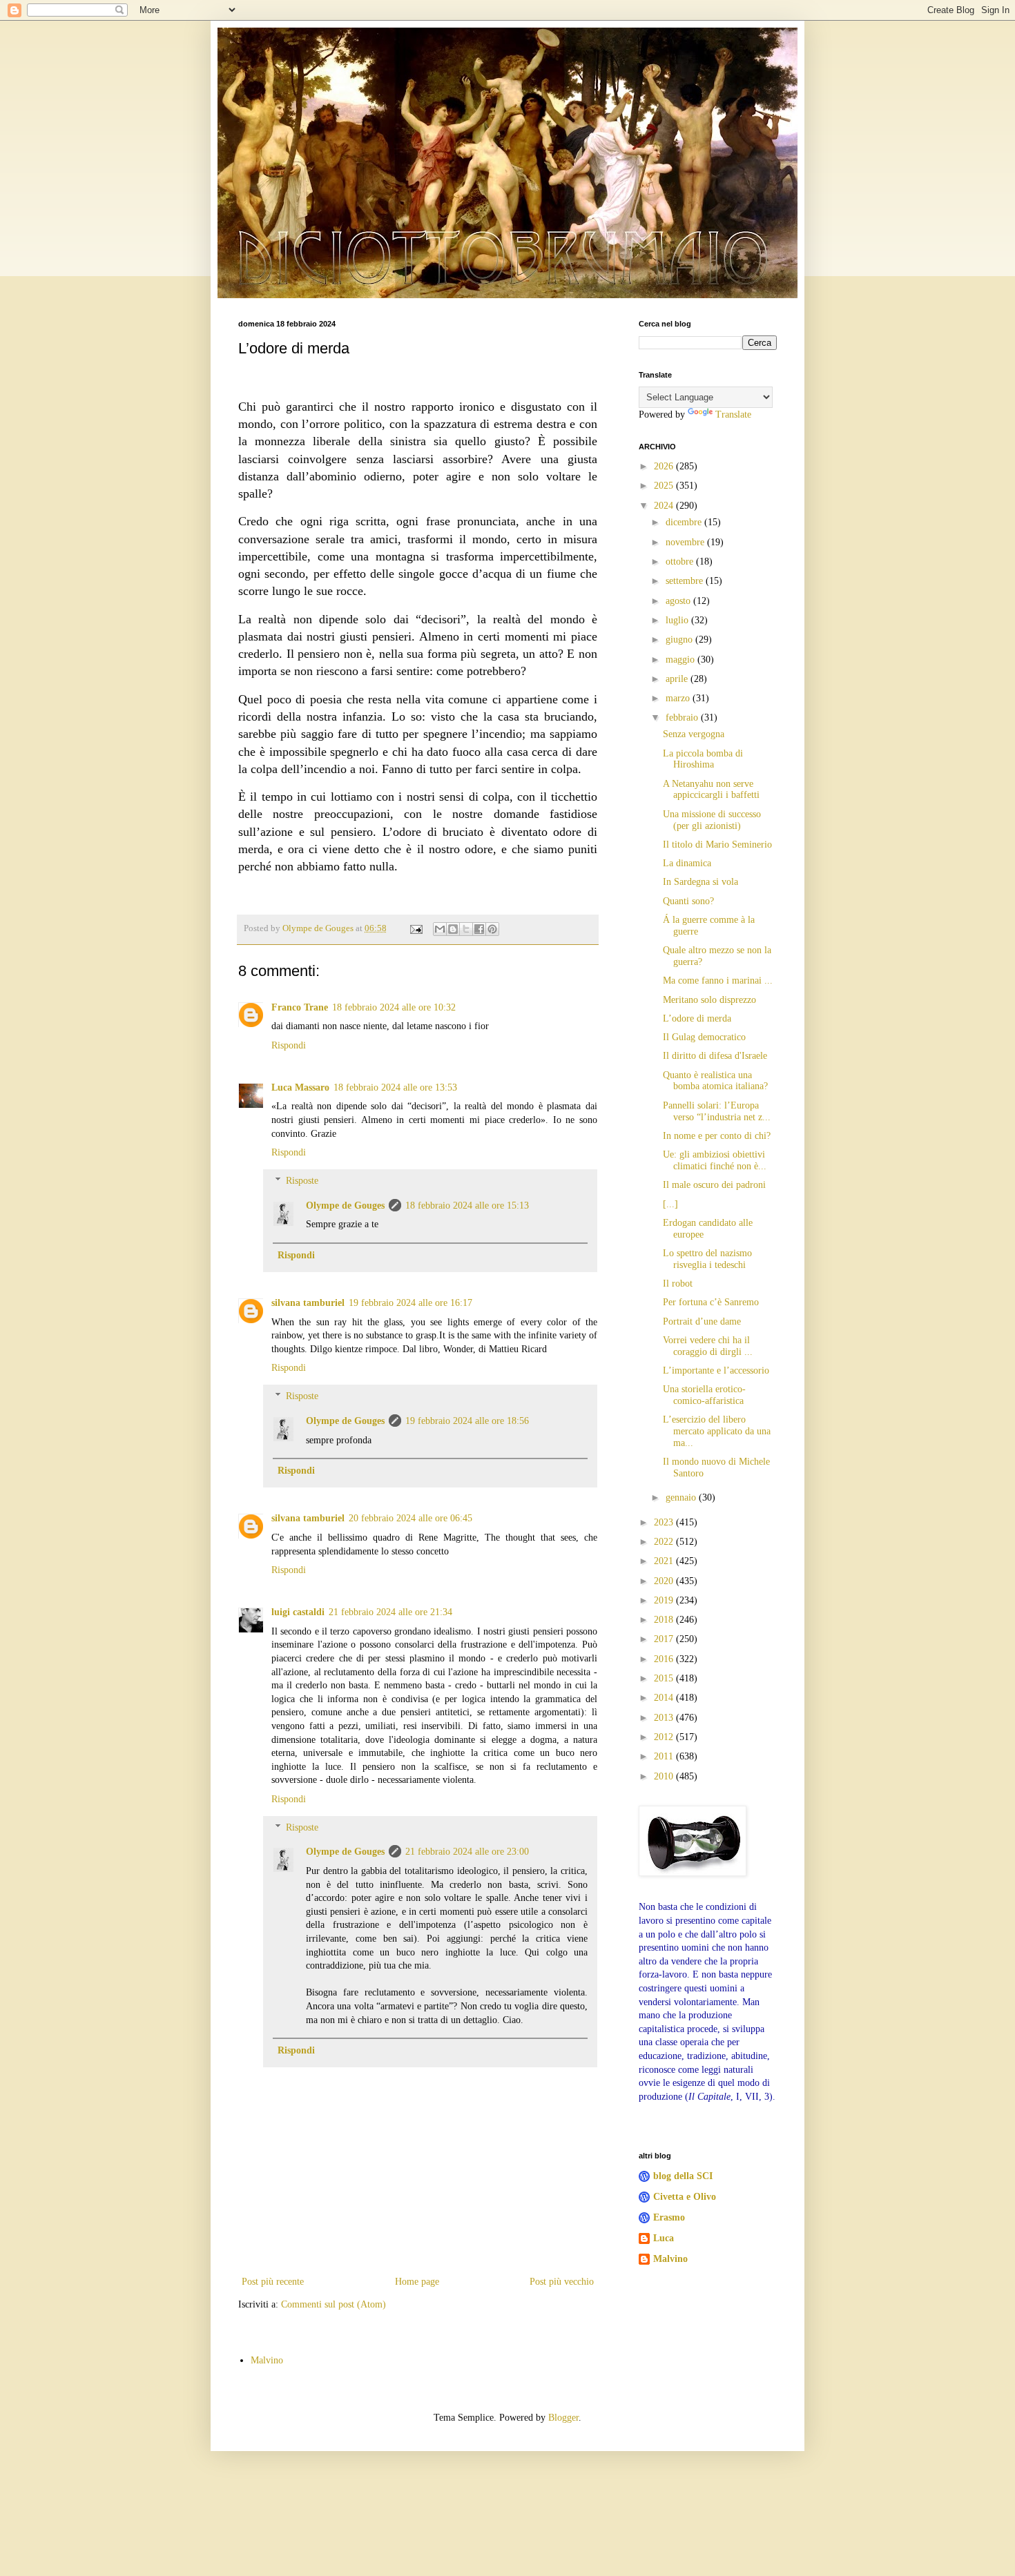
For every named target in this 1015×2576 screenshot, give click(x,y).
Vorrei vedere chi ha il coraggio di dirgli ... (708, 1346)
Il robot (678, 1284)
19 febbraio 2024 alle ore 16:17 (410, 1303)
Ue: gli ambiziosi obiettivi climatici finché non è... (715, 1160)
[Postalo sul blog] (453, 929)
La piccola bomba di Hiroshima (703, 759)
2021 (665, 1561)
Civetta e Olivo (685, 2197)
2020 (665, 1581)
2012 (665, 1737)
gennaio (682, 1497)
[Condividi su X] (466, 929)
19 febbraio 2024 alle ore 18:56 (467, 1421)
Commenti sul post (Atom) (333, 2304)
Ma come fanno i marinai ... (718, 980)
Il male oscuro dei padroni (714, 1185)
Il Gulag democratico (704, 1037)
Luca (664, 2238)
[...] (670, 1204)
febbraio (683, 718)
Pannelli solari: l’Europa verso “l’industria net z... (717, 1111)
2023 (665, 1522)
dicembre (685, 522)
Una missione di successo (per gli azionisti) (712, 820)
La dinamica (687, 863)
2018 (665, 1620)
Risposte (302, 1181)
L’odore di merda (697, 1018)
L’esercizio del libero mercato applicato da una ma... (717, 1431)
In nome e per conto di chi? (717, 1136)
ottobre (681, 562)
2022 (665, 1542)
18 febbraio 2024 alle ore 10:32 (394, 1007)
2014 (665, 1698)
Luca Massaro (300, 1087)
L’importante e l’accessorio (716, 1370)
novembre (686, 542)
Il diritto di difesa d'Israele (715, 1056)
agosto (679, 601)
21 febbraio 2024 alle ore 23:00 (467, 1852)
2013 (665, 1718)
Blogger (563, 2418)
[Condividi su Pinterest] (492, 929)
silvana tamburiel (308, 1303)
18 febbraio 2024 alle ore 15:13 (467, 1206)
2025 (665, 486)
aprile (678, 679)
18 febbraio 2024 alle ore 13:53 (395, 1087)
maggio (681, 660)
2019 (665, 1600)
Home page (417, 2282)
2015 (665, 1678)
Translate (733, 414)
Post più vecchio (562, 2282)
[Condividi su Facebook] (479, 929)
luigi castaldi (298, 1612)
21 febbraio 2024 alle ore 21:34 (390, 1612)
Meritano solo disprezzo (709, 1000)
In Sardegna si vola (700, 882)
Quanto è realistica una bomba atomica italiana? (715, 1081)
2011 (665, 1756)
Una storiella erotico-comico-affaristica (704, 1395)
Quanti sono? (688, 901)
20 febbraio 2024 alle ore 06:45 (410, 1518)
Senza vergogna (694, 734)
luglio (678, 620)
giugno (680, 640)
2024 (665, 506)
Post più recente (273, 2282)
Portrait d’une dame (702, 1321)
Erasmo (669, 2217)
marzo (679, 698)
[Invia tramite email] (440, 929)
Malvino (670, 2259)
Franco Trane (300, 1007)
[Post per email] (415, 928)
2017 (665, 1639)
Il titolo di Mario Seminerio (717, 845)
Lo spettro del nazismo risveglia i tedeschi (707, 1259)
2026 (665, 466)
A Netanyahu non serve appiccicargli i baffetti (711, 790)
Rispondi (289, 1045)
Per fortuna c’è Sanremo (711, 1302)
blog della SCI (683, 2176)
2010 (665, 1776)
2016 (665, 1659)
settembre (686, 581)
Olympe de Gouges (345, 1206)
